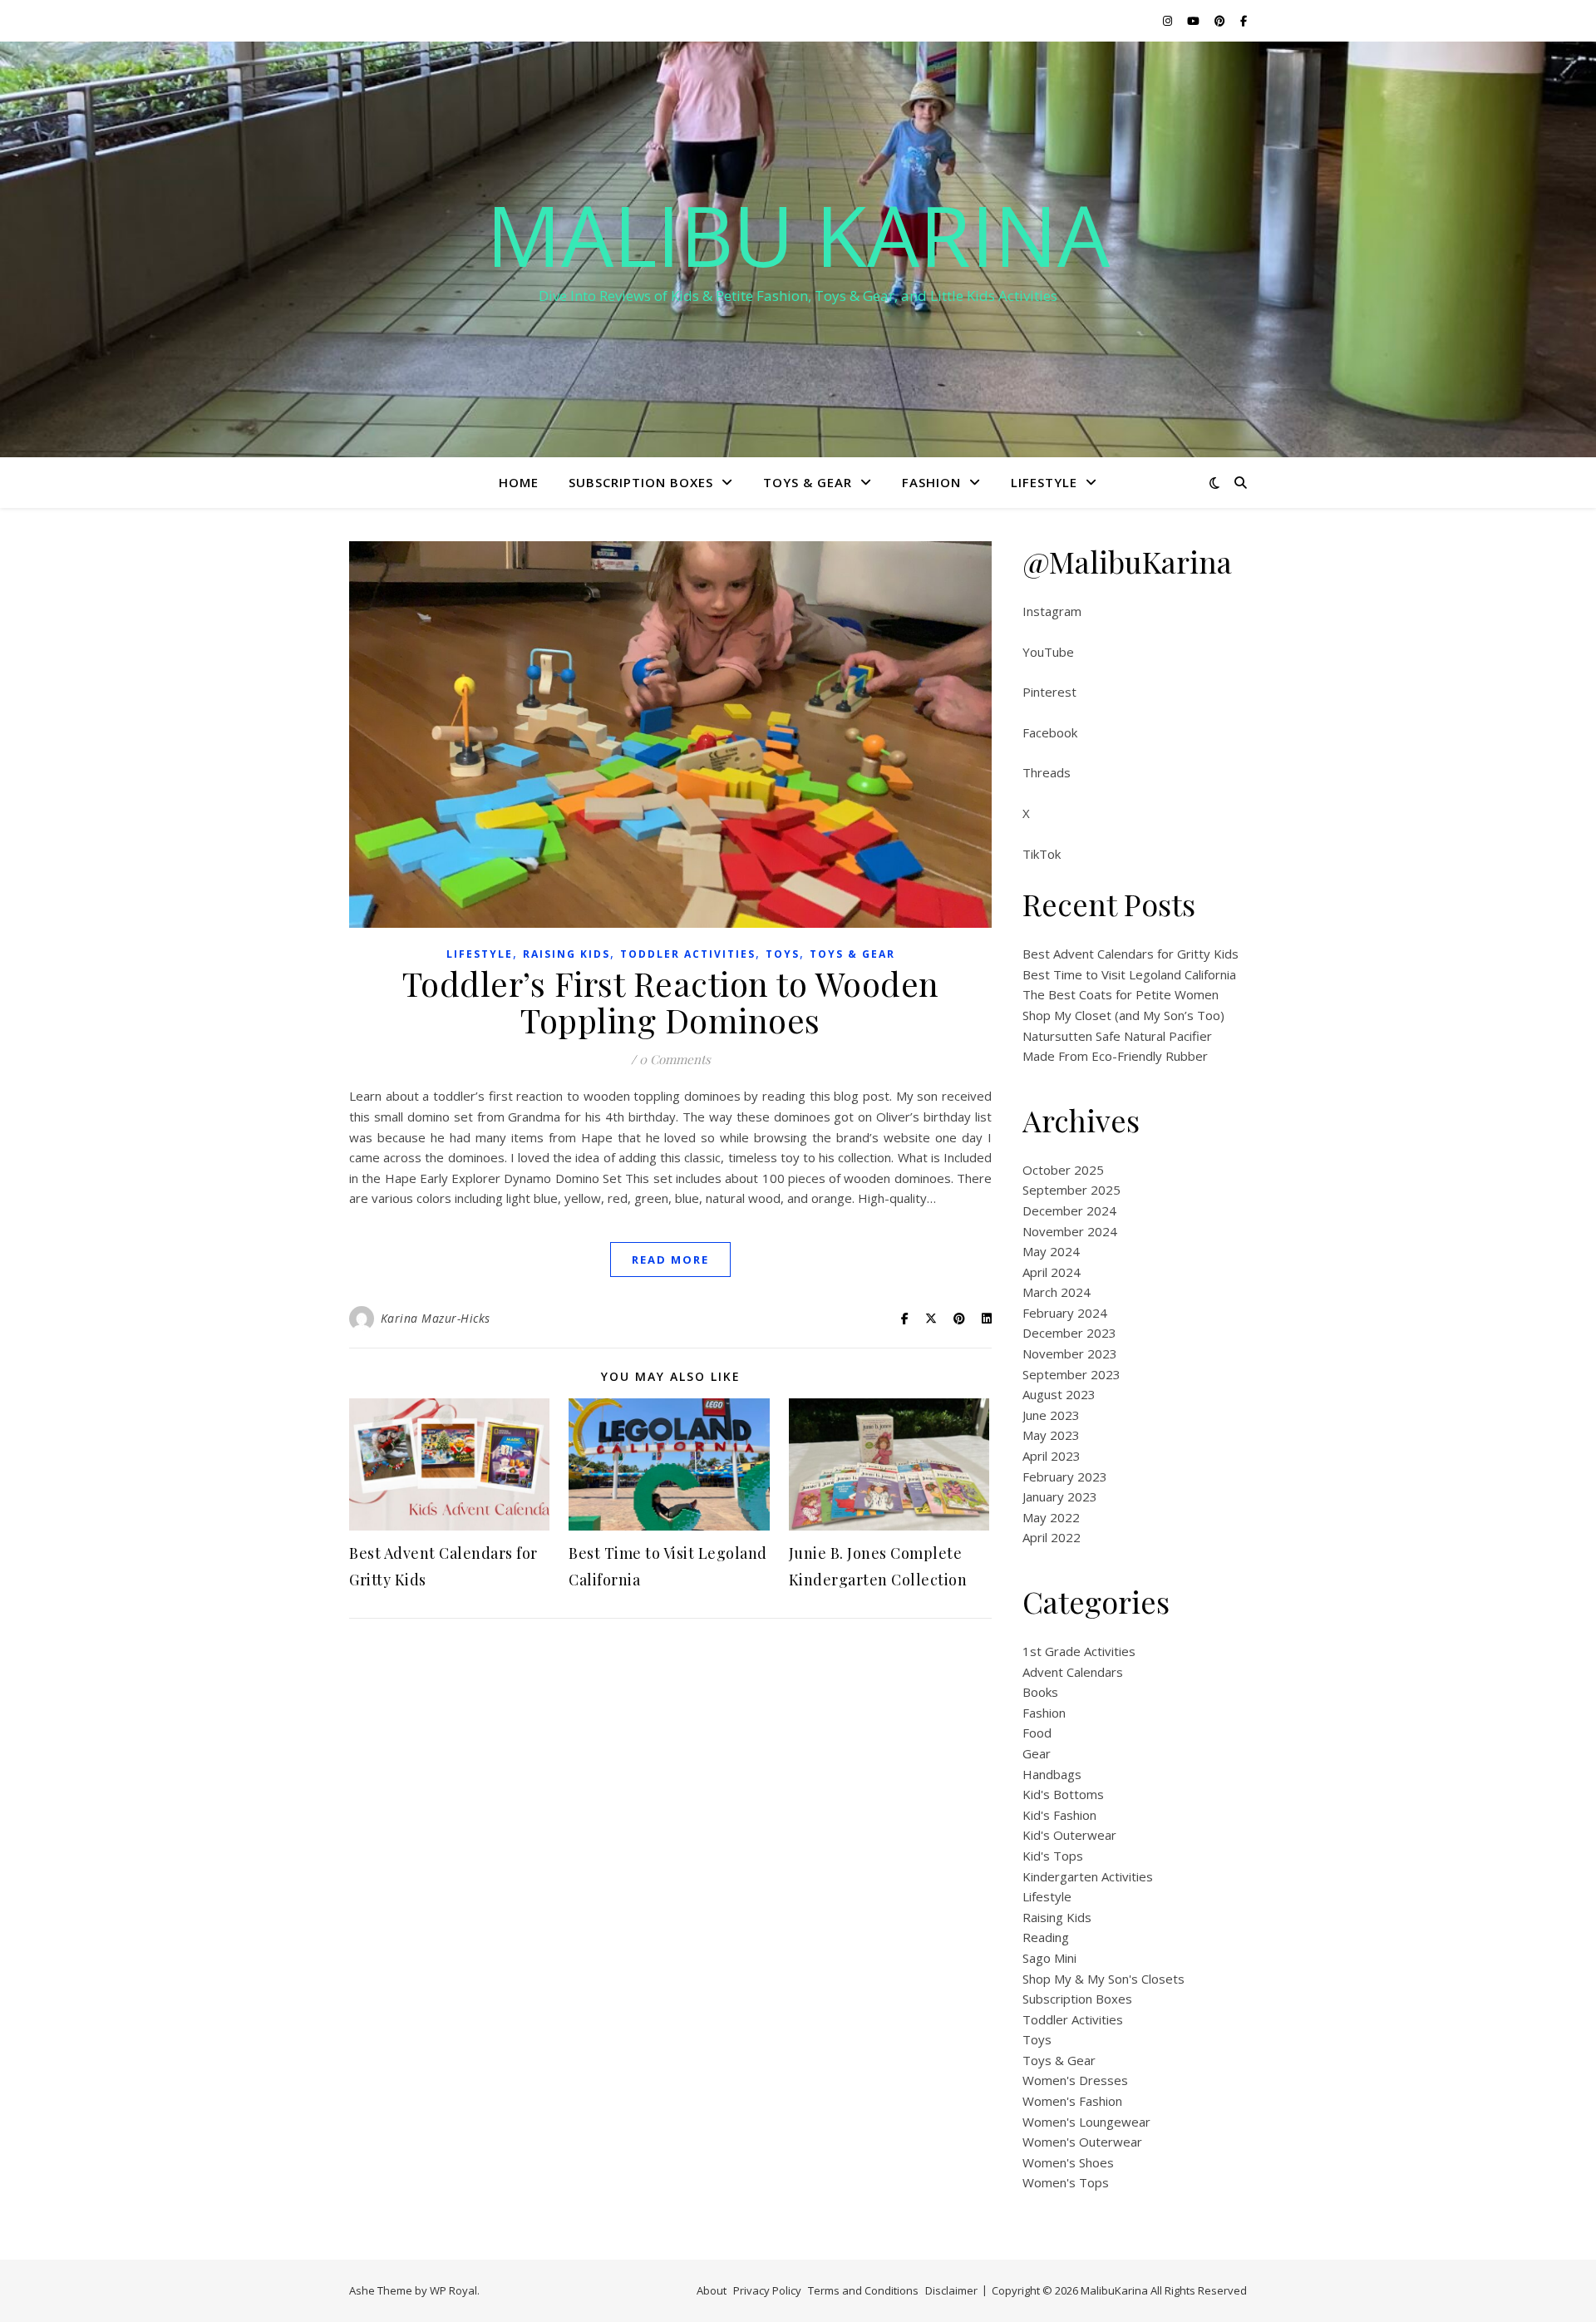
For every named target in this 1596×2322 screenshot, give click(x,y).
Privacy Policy (767, 2290)
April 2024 (1052, 1272)
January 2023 (1060, 1496)
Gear (1037, 1753)
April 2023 (1052, 1456)
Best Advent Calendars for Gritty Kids (1130, 954)
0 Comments (675, 1059)
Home (519, 482)
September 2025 (1071, 1190)
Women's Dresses (1075, 2080)
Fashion (931, 482)
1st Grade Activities (1079, 1651)
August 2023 (1059, 1394)
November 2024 (1070, 1231)
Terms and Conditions (863, 2290)
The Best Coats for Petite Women (1121, 994)
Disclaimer (951, 2290)
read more (670, 1260)
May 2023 (1051, 1435)
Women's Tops (1066, 2182)
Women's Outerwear (1082, 2142)
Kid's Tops (1053, 1856)
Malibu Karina (798, 234)
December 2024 (1069, 1210)
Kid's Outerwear (1069, 1835)
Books (1040, 1692)
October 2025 (1063, 1170)
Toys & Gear (808, 482)
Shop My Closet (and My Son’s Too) (1123, 1015)
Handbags (1052, 1774)
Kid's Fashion (1059, 1815)
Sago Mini (1049, 1958)
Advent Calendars (1073, 1672)
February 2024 (1065, 1313)
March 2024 (1057, 1292)
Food (1037, 1733)
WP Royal (453, 2290)
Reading (1046, 1937)
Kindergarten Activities (1088, 1876)
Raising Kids (566, 954)
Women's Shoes (1068, 2162)
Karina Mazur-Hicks (436, 1318)
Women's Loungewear (1086, 2122)
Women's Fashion (1072, 2101)
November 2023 (1070, 1353)
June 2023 (1051, 1415)
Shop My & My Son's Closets (1103, 1979)
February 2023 (1065, 1477)
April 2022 (1052, 1537)
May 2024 (1051, 1251)
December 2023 (1069, 1333)
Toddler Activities (688, 954)
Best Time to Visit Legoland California (1129, 974)
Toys (783, 954)
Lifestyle (1044, 482)
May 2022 (1051, 1517)
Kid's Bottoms (1063, 1794)
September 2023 (1071, 1374)
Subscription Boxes (641, 482)
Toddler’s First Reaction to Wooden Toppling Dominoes (671, 1001)
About (712, 2290)
